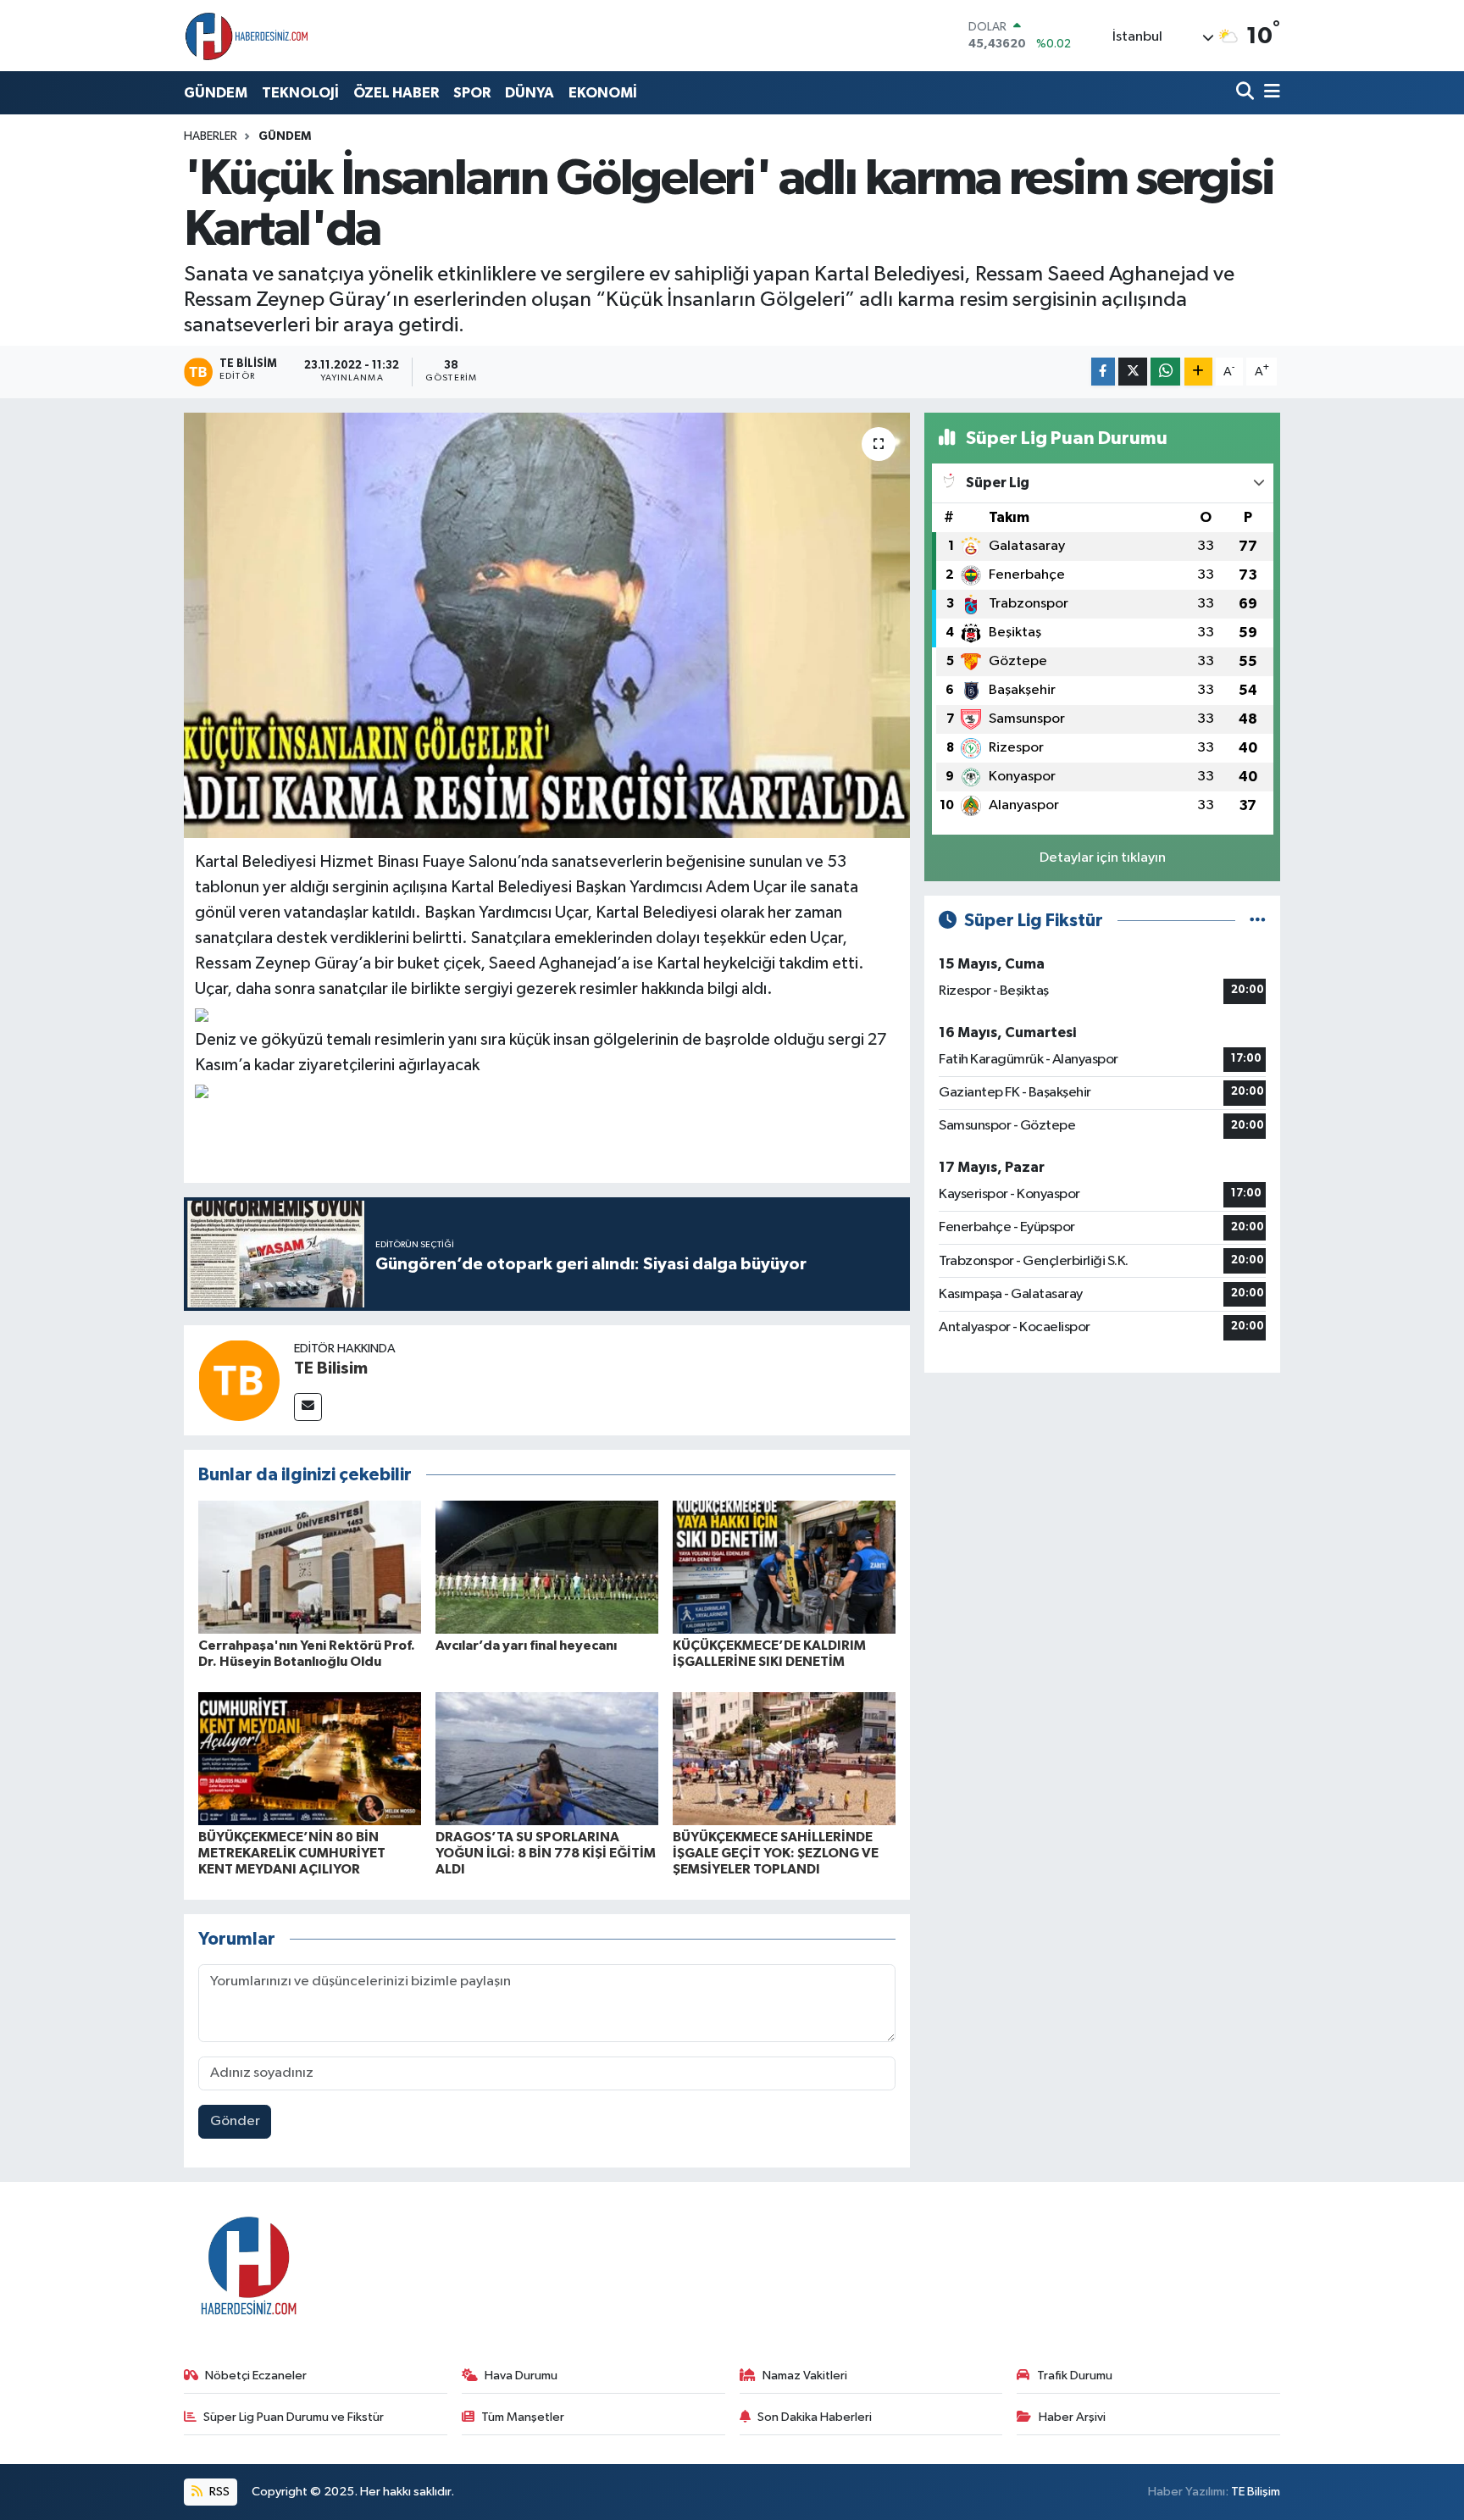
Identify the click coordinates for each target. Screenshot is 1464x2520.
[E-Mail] (308, 1407)
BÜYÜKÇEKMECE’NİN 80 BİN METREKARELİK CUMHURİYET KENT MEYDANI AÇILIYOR (292, 1853)
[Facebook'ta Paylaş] (1103, 372)
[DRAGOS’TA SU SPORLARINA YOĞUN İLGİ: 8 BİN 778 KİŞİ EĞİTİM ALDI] (547, 1759)
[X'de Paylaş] (1133, 372)
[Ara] (1247, 93)
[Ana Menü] (1269, 93)
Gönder (235, 2121)
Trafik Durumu (1075, 2376)
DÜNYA (530, 93)
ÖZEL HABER (396, 93)
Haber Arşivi (1072, 2417)
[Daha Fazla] (1198, 372)
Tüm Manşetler (523, 2417)
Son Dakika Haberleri (815, 2417)
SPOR (472, 93)
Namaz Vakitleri (805, 2376)
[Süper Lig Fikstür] (1258, 921)
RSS (218, 2492)
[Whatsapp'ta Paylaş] (1165, 372)
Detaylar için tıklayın (1103, 858)
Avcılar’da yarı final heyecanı (526, 1646)
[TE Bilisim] (239, 1380)
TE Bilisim (331, 1368)
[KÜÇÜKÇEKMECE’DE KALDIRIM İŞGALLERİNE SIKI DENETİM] (784, 1567)
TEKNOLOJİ (300, 93)
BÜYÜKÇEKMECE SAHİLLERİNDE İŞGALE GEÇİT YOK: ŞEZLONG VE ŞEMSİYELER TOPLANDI (776, 1853)
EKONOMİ (603, 93)
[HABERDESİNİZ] (247, 36)
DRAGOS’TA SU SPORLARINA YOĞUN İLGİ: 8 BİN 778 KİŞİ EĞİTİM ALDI (546, 1853)
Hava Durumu (521, 2376)
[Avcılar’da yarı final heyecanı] (547, 1567)
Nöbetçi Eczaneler (256, 2376)
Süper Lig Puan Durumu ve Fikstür (294, 2417)
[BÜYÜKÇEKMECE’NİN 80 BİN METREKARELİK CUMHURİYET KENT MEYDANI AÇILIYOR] (310, 1759)
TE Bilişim (1256, 2492)
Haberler (211, 136)
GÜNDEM (216, 93)
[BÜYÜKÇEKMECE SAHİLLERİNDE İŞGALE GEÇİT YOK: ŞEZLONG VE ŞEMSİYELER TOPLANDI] (784, 1759)
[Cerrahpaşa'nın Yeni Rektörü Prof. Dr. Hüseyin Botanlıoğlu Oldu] (310, 1567)
